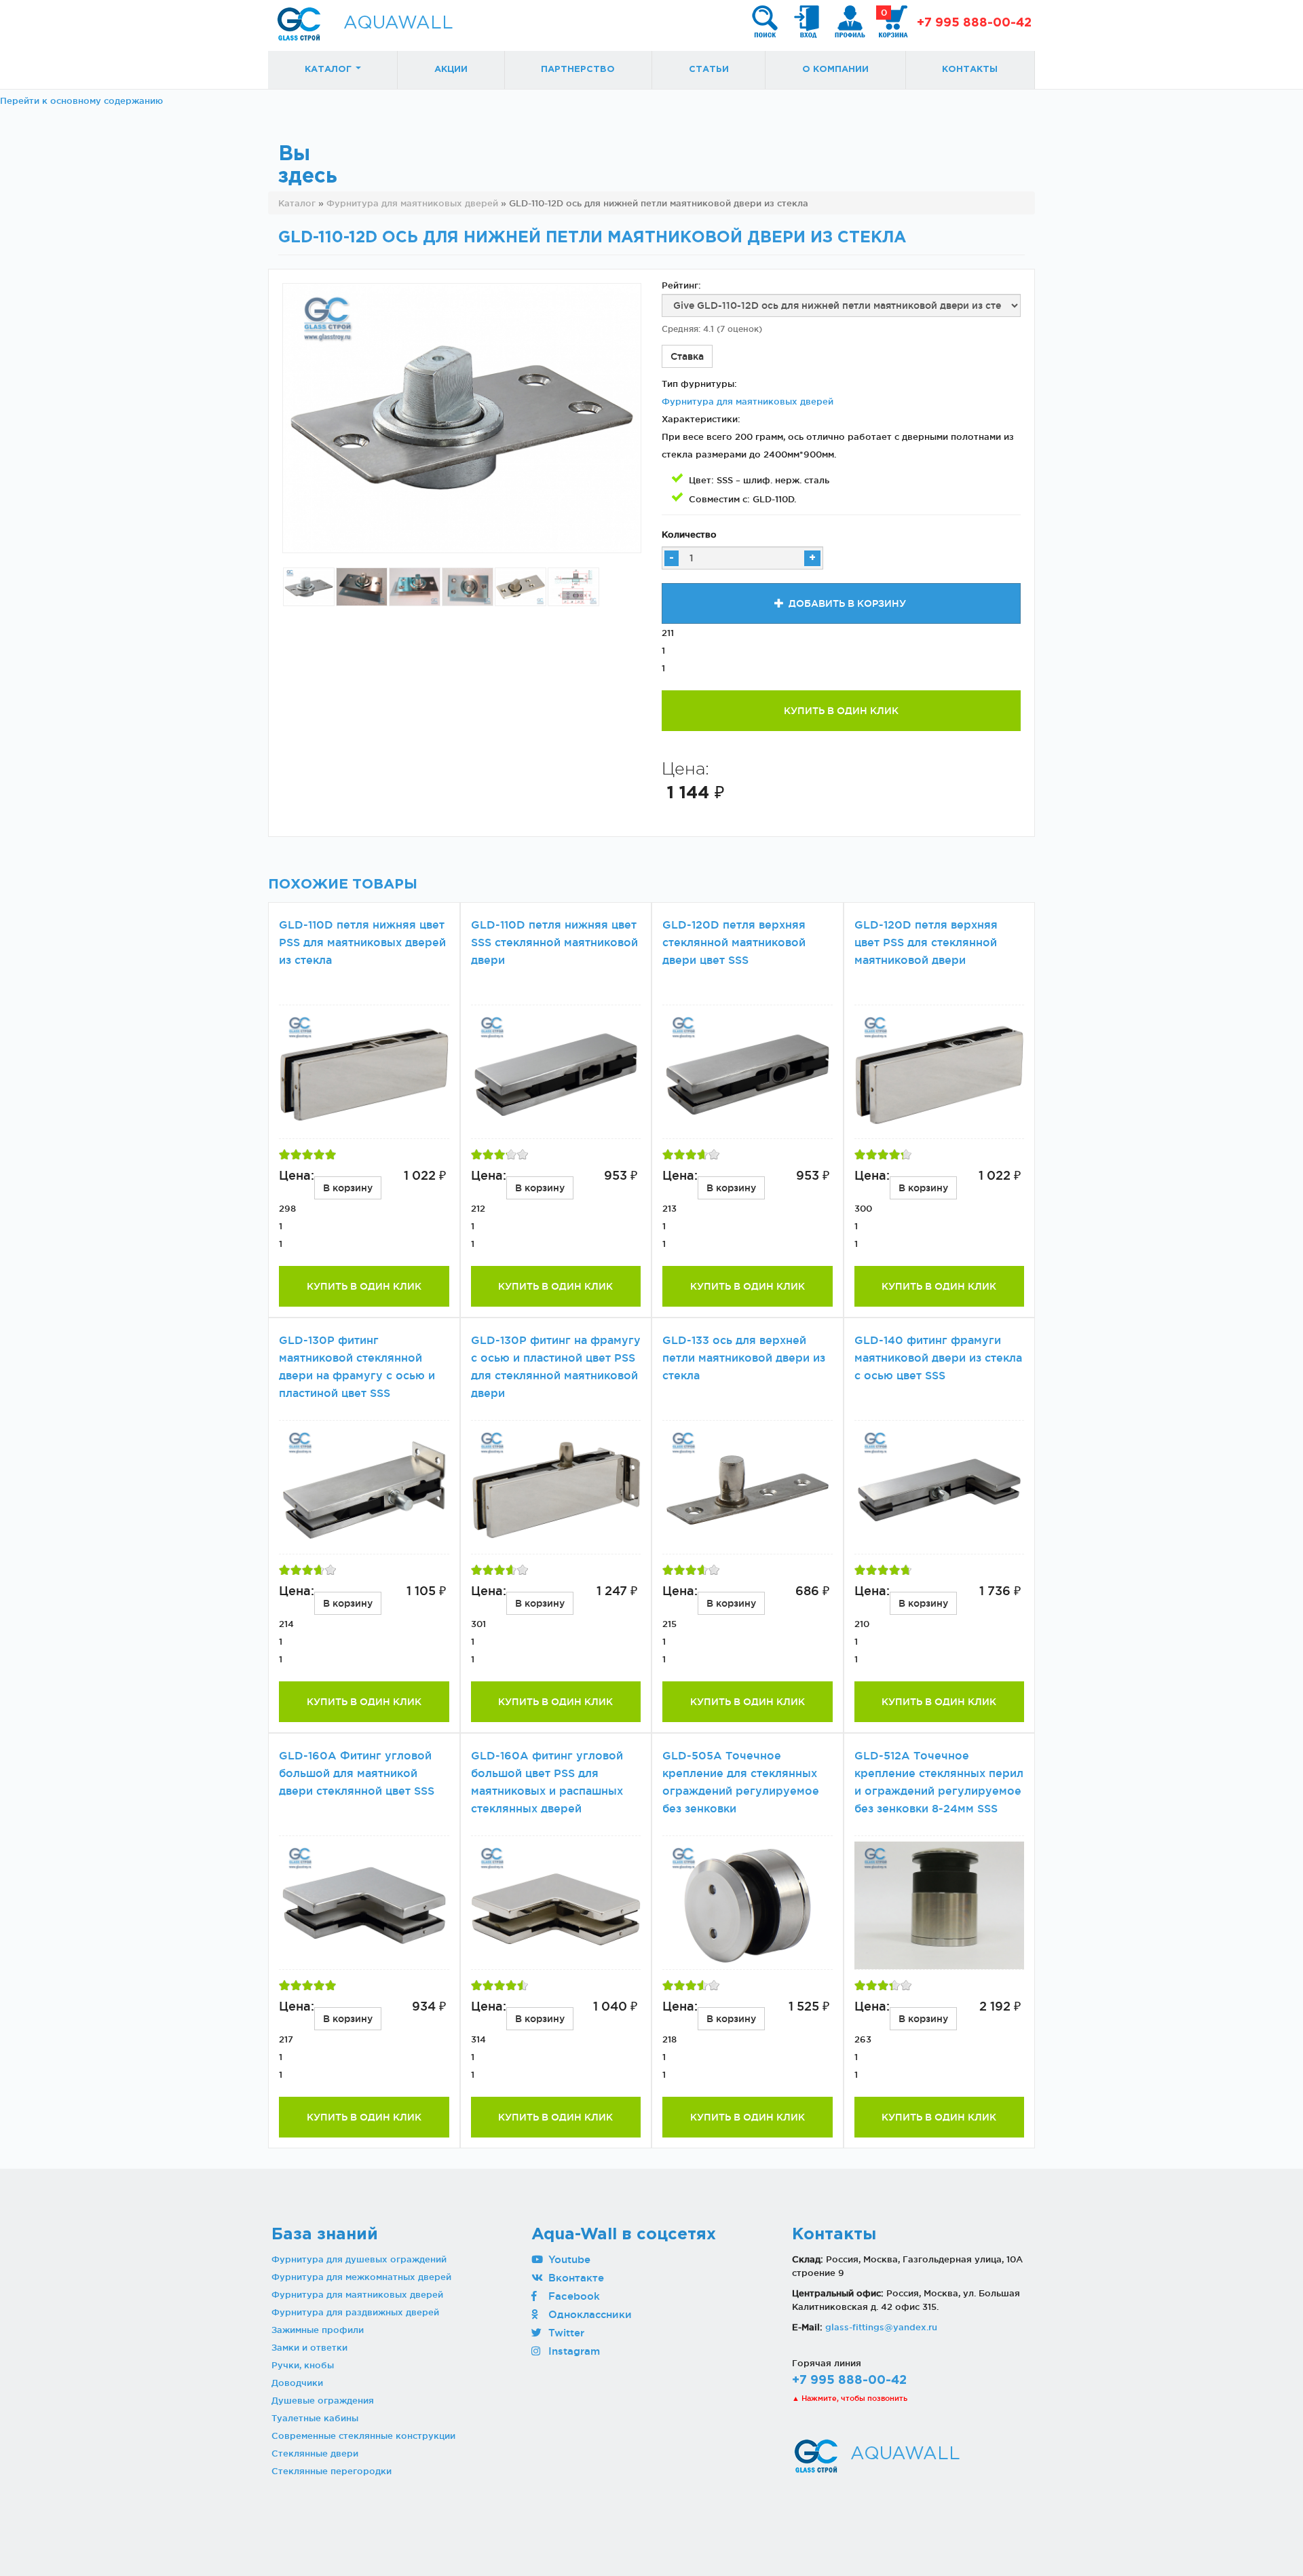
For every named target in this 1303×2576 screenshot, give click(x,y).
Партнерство (578, 70)
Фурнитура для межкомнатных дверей (361, 2277)
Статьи (709, 70)
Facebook (572, 2296)
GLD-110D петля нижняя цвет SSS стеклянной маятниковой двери (554, 942)
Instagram (572, 2351)
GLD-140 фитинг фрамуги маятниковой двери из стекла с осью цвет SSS (938, 1358)
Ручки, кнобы (303, 2365)
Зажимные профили (318, 2330)
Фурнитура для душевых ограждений (359, 2259)
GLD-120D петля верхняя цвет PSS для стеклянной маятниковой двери (926, 942)
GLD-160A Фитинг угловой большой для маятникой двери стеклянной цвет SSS (357, 1773)
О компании (835, 70)
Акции (451, 70)
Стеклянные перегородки (332, 2471)
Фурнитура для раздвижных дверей (355, 2312)
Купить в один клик (841, 711)
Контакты (970, 70)
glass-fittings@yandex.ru (881, 2327)
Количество (689, 534)
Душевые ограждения (323, 2400)
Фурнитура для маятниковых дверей (748, 401)
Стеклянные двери (315, 2453)
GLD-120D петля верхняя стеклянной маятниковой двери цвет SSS (734, 942)
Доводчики (297, 2383)
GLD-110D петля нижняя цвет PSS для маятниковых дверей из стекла (362, 942)
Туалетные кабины (315, 2418)
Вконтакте (574, 2278)
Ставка (687, 356)
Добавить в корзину (846, 603)
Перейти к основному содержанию (81, 100)
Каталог (329, 70)
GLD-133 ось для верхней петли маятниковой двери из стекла (744, 1358)
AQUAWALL (398, 23)
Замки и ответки (309, 2347)
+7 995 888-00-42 (974, 23)
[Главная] (299, 24)
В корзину (348, 1188)
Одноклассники (588, 2314)
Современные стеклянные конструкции (363, 2435)
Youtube (568, 2259)
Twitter (565, 2333)
